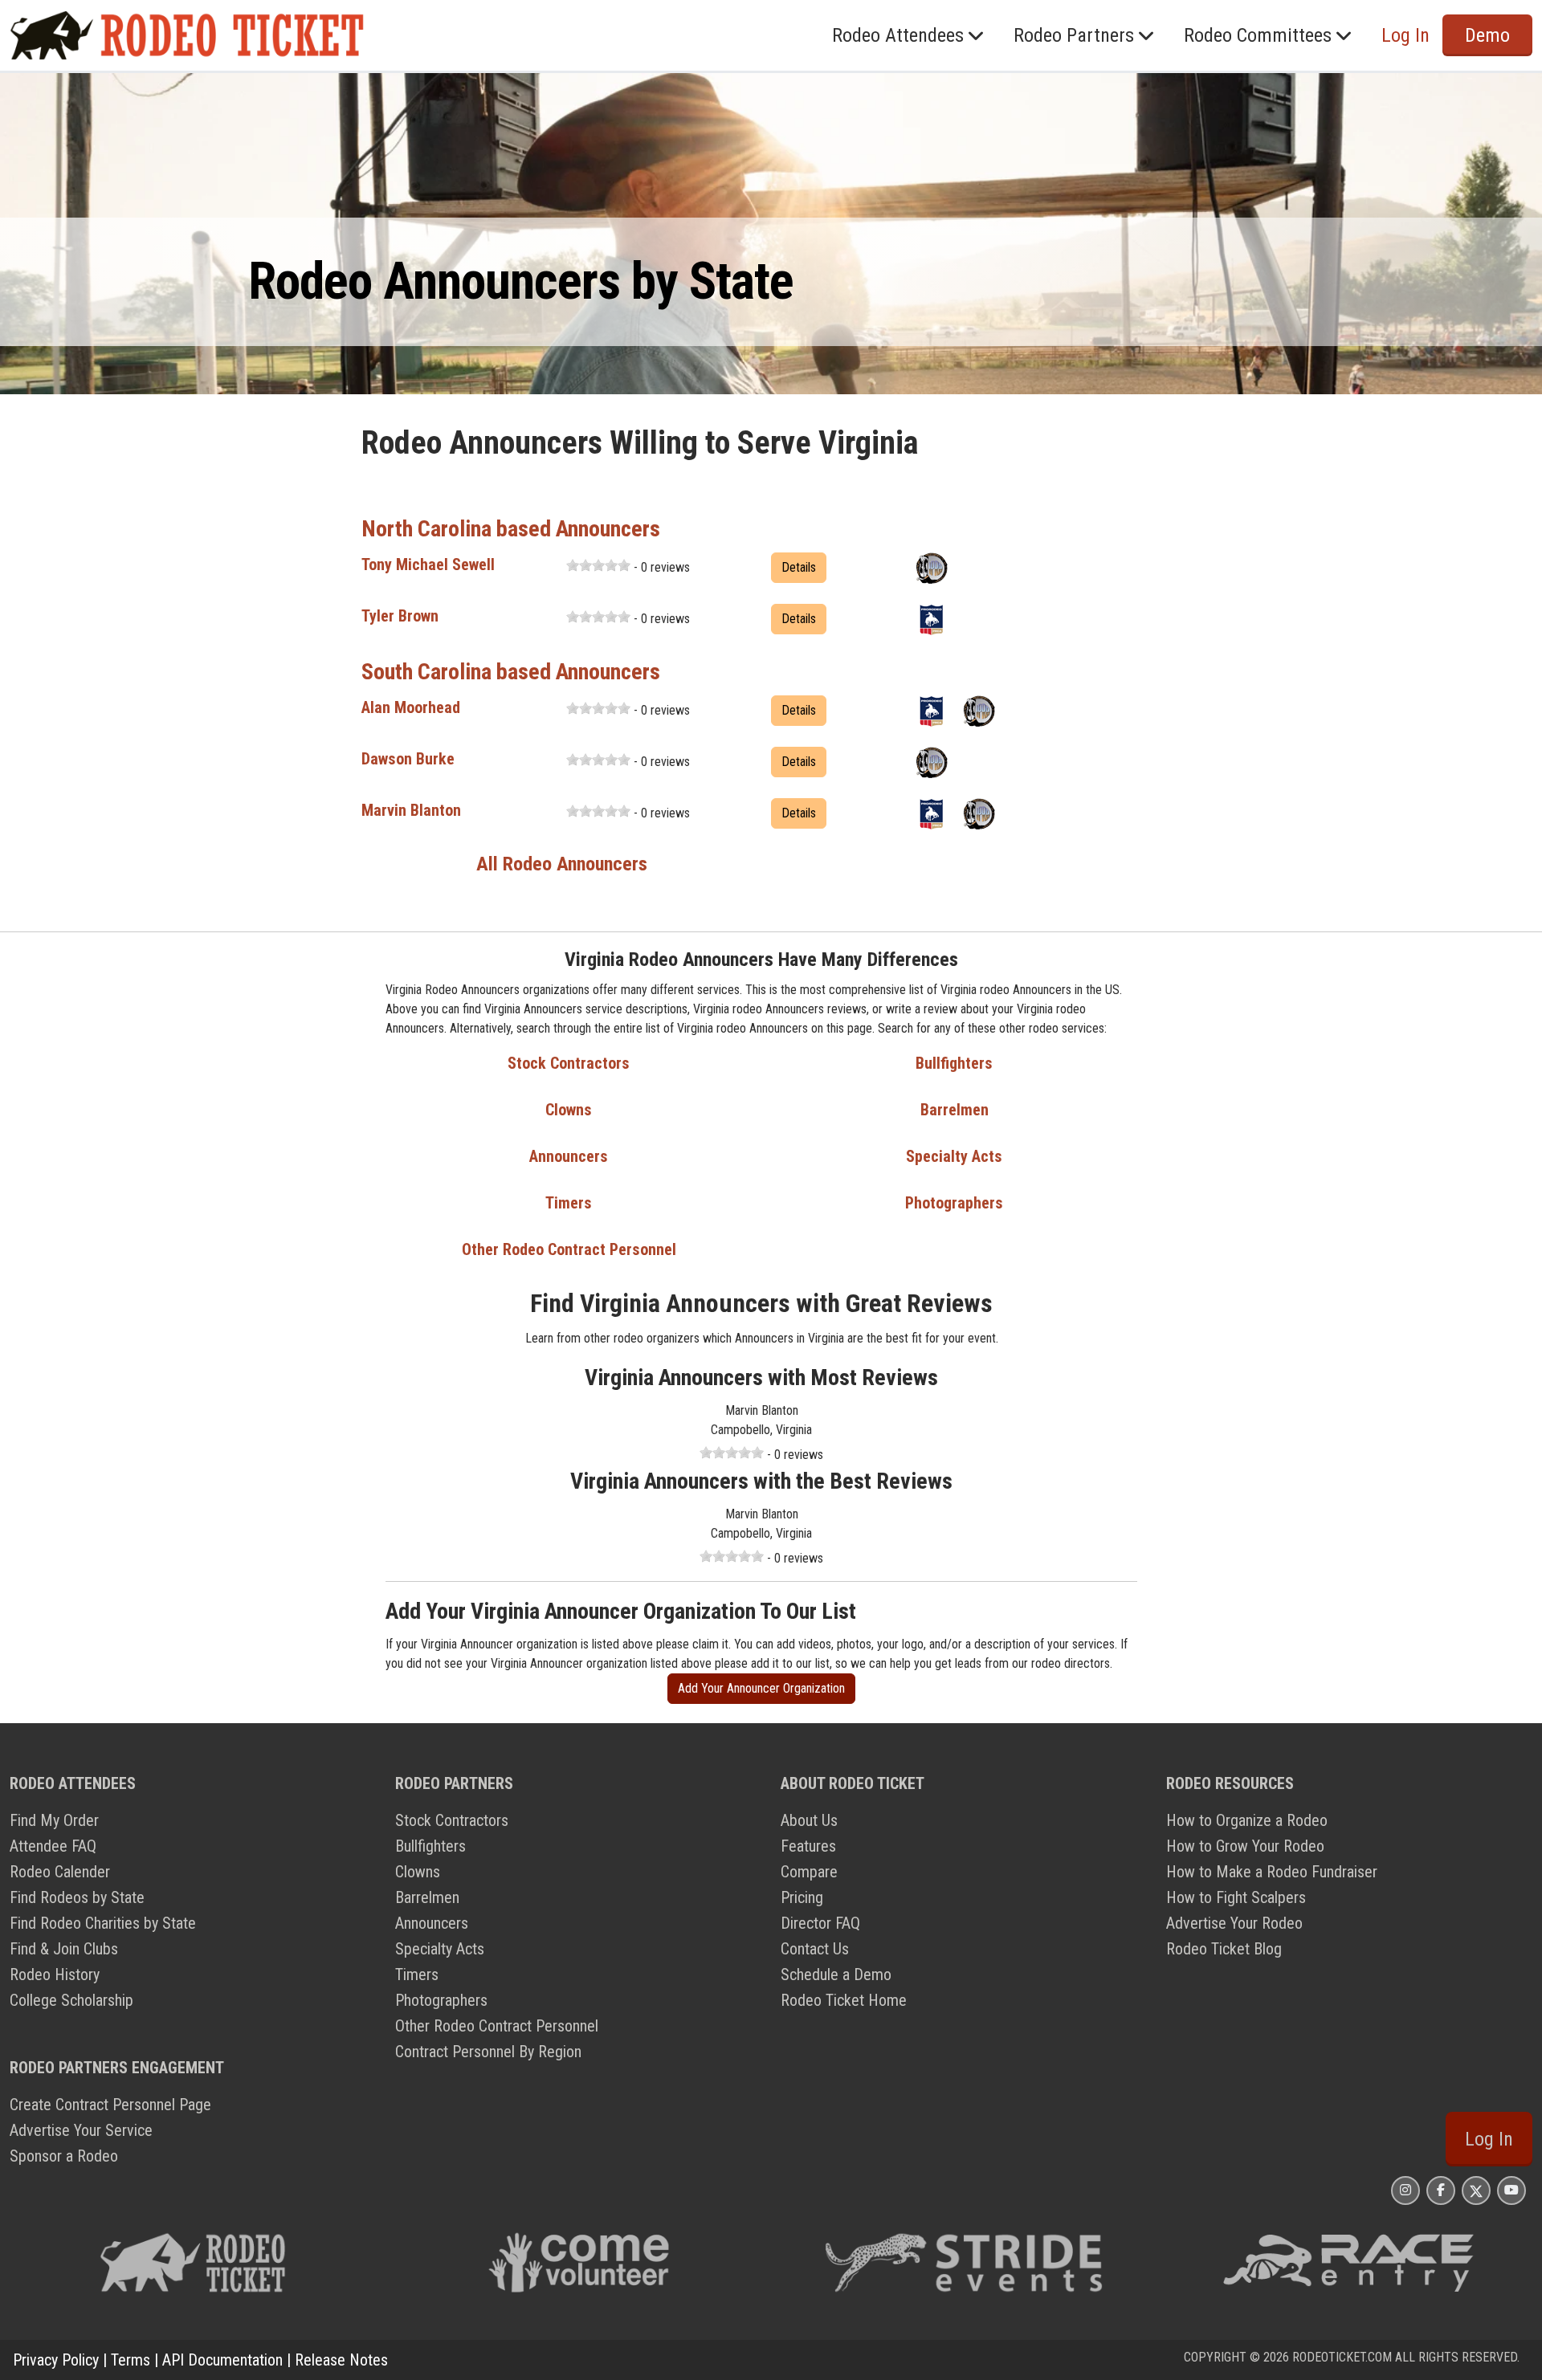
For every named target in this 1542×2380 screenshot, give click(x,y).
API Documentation (222, 2360)
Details (799, 567)
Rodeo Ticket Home (844, 2000)
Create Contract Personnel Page (110, 2105)
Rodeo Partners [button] (1074, 35)
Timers (569, 1203)
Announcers (569, 1156)
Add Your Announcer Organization (761, 1688)
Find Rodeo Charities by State (103, 1923)
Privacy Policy (56, 2360)
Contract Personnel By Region (488, 2052)
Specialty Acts (954, 1156)
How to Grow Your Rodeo (1245, 1846)
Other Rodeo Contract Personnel (569, 1249)
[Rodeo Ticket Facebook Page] (1441, 2190)
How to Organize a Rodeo (1247, 1820)
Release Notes (341, 2360)
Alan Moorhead (411, 707)
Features (808, 1846)
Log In (1489, 2139)
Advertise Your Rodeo (1234, 1923)
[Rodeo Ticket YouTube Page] (1511, 2190)
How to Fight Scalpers (1236, 1897)
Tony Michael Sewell (428, 564)
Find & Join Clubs (64, 1949)
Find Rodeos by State (77, 1897)
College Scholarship (71, 2000)
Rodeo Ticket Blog (1224, 1949)
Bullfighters (954, 1063)
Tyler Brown (400, 616)
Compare (809, 1872)
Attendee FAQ (53, 1846)
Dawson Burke (408, 759)
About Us (809, 1820)
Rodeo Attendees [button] (898, 35)
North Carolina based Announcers (511, 529)
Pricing (802, 1897)
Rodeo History (55, 1975)
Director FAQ (820, 1923)
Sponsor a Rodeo (64, 2156)
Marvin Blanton (411, 810)
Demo (1487, 35)
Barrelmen (955, 1110)
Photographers (954, 1203)
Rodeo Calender (60, 1872)
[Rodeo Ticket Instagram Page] (1405, 2190)
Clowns (569, 1110)
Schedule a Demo (836, 1975)
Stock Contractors (569, 1063)
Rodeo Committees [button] (1258, 35)
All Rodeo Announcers (562, 864)
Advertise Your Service (81, 2130)
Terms (131, 2360)
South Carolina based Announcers (511, 672)
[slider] (598, 565)
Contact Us (815, 1949)
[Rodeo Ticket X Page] (1476, 2190)
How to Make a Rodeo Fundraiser (1272, 1872)
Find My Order (54, 1820)
